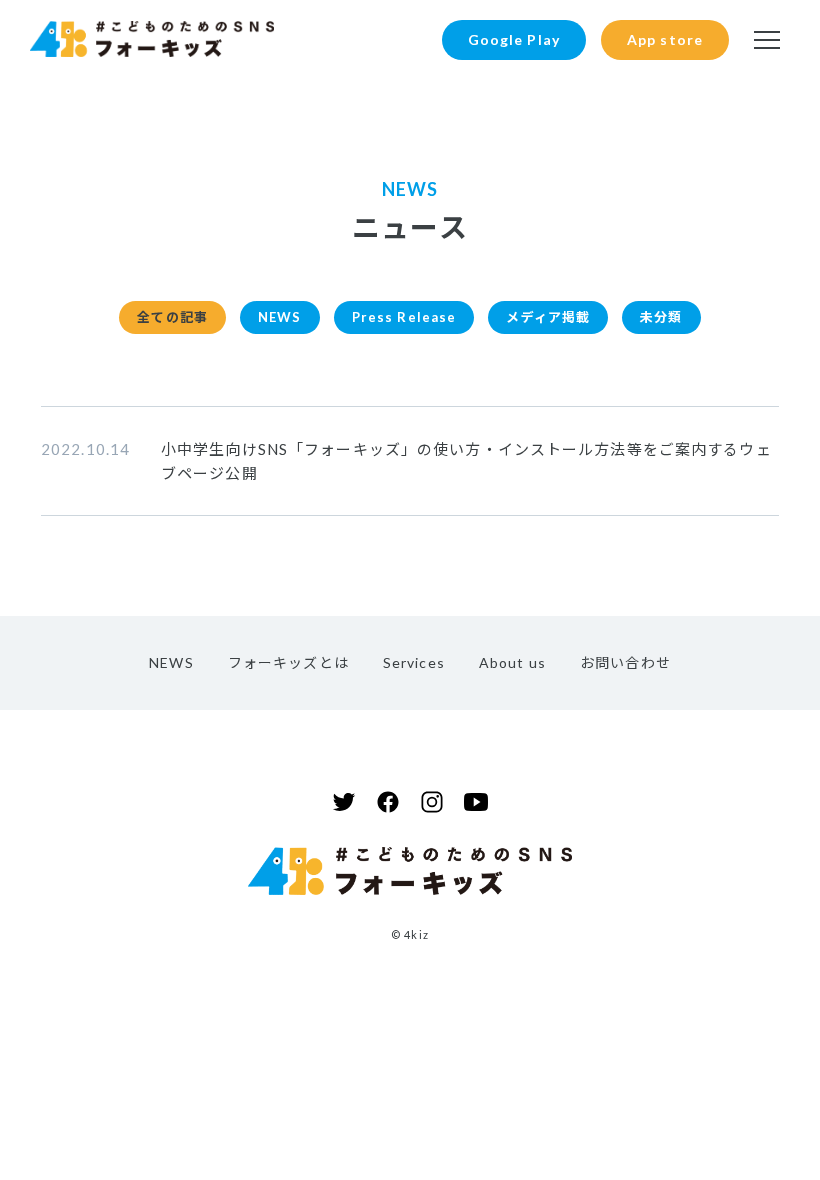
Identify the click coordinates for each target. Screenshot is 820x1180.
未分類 (661, 317)
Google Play (514, 39)
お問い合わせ (625, 662)
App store (665, 39)
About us (512, 662)
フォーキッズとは (288, 662)
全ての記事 (172, 317)
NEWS (279, 317)
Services (414, 662)
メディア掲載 (548, 317)
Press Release (404, 317)
